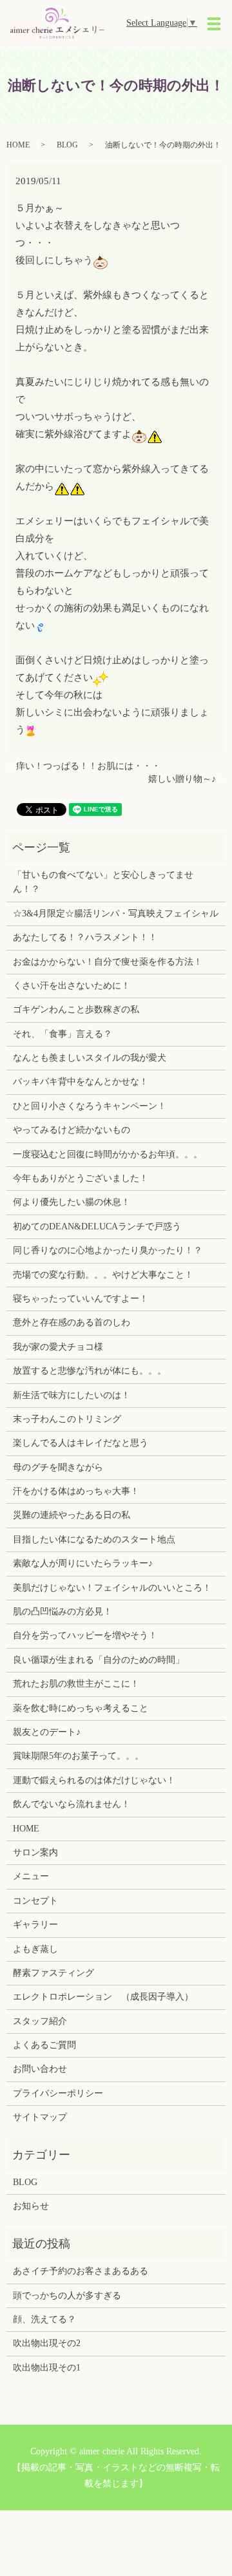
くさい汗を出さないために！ (72, 986)
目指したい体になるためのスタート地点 (94, 1539)
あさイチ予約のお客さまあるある (81, 2271)
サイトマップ (40, 2117)
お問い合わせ (40, 2069)
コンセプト (35, 1901)
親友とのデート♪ (47, 1732)
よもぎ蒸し (35, 1949)
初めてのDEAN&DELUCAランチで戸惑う (97, 1226)
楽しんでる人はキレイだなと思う (81, 1443)
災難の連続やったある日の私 (72, 1515)
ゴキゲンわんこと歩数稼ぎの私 (76, 1009)
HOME (18, 145)
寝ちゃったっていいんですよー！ (81, 1299)
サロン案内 (35, 1852)
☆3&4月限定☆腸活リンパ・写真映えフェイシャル (116, 914)
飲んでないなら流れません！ (72, 1804)
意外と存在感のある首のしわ (72, 1322)
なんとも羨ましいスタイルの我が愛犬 (90, 1058)
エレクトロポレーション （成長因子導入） (103, 1997)
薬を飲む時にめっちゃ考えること (81, 1708)
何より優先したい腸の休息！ (72, 1202)
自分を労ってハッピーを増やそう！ (85, 1635)
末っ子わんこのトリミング (67, 1419)
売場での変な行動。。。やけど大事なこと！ (103, 1275)
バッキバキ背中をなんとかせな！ (81, 1082)
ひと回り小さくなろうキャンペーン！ (90, 1106)
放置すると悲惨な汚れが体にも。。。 (90, 1371)
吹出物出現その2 (47, 2343)
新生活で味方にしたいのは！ (72, 1395)
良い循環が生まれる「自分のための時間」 (99, 1660)
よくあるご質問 (44, 2045)
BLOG (67, 145)
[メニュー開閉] (214, 24)
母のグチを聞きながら (58, 1467)
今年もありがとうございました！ (81, 1178)
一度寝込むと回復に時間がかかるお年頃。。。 (108, 1154)
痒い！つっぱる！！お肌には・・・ (88, 766)
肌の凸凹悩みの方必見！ (63, 1612)
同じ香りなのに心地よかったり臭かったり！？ (108, 1250)
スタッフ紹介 (40, 2021)
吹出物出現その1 (47, 2368)
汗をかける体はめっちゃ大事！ (76, 1491)
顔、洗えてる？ (44, 2319)
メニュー (31, 1876)
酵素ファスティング (53, 1973)
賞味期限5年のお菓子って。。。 (78, 1756)
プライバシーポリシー (58, 2093)
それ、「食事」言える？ (63, 1034)
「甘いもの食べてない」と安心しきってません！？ (103, 882)
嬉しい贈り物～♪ (182, 779)
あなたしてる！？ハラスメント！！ (85, 937)
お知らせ (31, 2206)
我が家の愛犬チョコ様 (58, 1347)
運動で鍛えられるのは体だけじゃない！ (94, 1780)
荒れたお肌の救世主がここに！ (76, 1684)
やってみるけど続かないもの (72, 1130)
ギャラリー (35, 1925)
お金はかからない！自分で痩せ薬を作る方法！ (108, 962)
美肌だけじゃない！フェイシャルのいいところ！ (112, 1588)
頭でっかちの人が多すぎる (67, 2296)
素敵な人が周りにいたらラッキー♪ (83, 1563)
